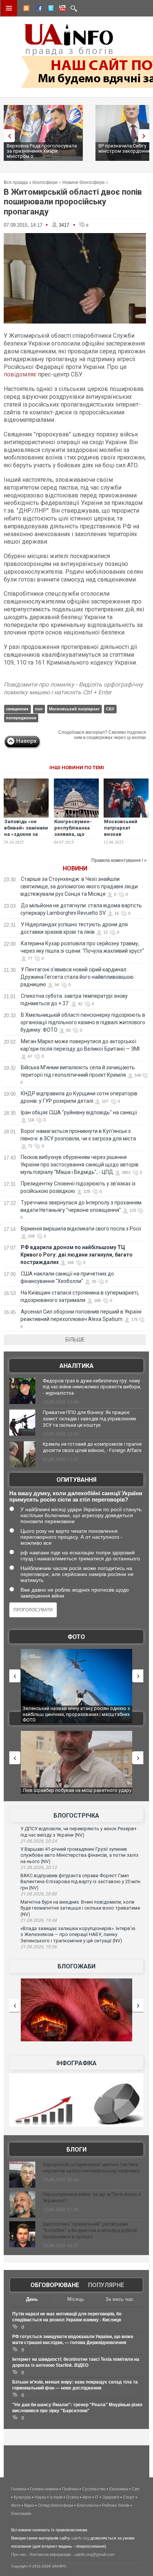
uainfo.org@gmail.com (94, 2554)
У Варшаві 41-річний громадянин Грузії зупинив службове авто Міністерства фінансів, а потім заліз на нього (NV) (79, 1855)
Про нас (19, 2554)
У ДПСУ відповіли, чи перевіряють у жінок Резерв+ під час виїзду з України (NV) (79, 1832)
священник (17, 709)
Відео (29, 2505)
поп (39, 709)
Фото (76, 1637)
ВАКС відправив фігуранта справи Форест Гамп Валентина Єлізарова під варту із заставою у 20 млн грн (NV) (80, 1882)
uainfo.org (80, 2538)
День (32, 2299)
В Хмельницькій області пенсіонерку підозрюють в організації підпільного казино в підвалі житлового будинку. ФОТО (83, 1022)
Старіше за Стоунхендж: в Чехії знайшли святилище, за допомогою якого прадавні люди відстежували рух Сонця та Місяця (79, 886)
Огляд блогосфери (56, 2505)
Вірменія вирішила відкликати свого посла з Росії (81, 1229)
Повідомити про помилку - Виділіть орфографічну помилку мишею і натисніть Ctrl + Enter (73, 688)
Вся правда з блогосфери (31, 182)
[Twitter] (49, 9)
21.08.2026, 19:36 (39, 1947)
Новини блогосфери (84, 182)
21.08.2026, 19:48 (39, 1920)
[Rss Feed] (26, 9)
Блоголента (88, 2505)
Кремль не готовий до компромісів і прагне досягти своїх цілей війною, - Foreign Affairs (92, 1447)
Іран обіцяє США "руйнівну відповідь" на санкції (79, 1112)
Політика (70, 2489)
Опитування (76, 1480)
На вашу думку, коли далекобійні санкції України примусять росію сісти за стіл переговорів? (76, 1496)
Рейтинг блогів (116, 2505)
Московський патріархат (74, 709)
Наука (40, 2497)
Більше (75, 1340)
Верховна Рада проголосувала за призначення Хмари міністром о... (42, 151)
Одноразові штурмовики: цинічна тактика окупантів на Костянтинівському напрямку (91, 2168)
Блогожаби (76, 1966)
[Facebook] (38, 9)
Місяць (76, 2299)
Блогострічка (76, 1816)
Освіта (72, 2497)
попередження (21, 718)
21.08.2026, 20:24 (39, 1841)
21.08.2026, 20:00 (39, 1894)
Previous (7, 136)
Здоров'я (111, 2497)
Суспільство (94, 2489)
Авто (87, 2497)
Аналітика (76, 1366)
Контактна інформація (50, 2554)
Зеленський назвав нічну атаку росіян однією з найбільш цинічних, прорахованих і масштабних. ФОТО (77, 1714)
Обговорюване (55, 2285)
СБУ (110, 709)
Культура (22, 2497)
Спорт (129, 2497)
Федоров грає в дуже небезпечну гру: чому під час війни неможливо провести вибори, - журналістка (92, 1387)
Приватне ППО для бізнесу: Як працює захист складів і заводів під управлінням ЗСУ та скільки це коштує (89, 1419)
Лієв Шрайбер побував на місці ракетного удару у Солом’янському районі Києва (77, 1793)
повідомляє (20, 374)
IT (97, 2497)
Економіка (119, 2489)
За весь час (119, 2299)
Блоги (76, 2150)
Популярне (106, 2285)
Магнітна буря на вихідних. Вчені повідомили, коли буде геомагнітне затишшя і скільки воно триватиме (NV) (80, 1908)
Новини (75, 868)
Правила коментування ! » (119, 860)
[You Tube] (61, 9)
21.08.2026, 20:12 (39, 1867)
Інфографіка (76, 2063)
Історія (56, 2497)
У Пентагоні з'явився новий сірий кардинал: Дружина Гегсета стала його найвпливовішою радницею (77, 977)
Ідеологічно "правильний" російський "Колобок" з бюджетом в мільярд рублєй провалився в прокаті (90, 2230)
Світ (136, 2489)
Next (146, 136)
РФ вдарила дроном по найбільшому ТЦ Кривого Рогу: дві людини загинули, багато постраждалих (76, 1255)
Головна (19, 2489)
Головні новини (44, 2489)
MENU (9, 8)
